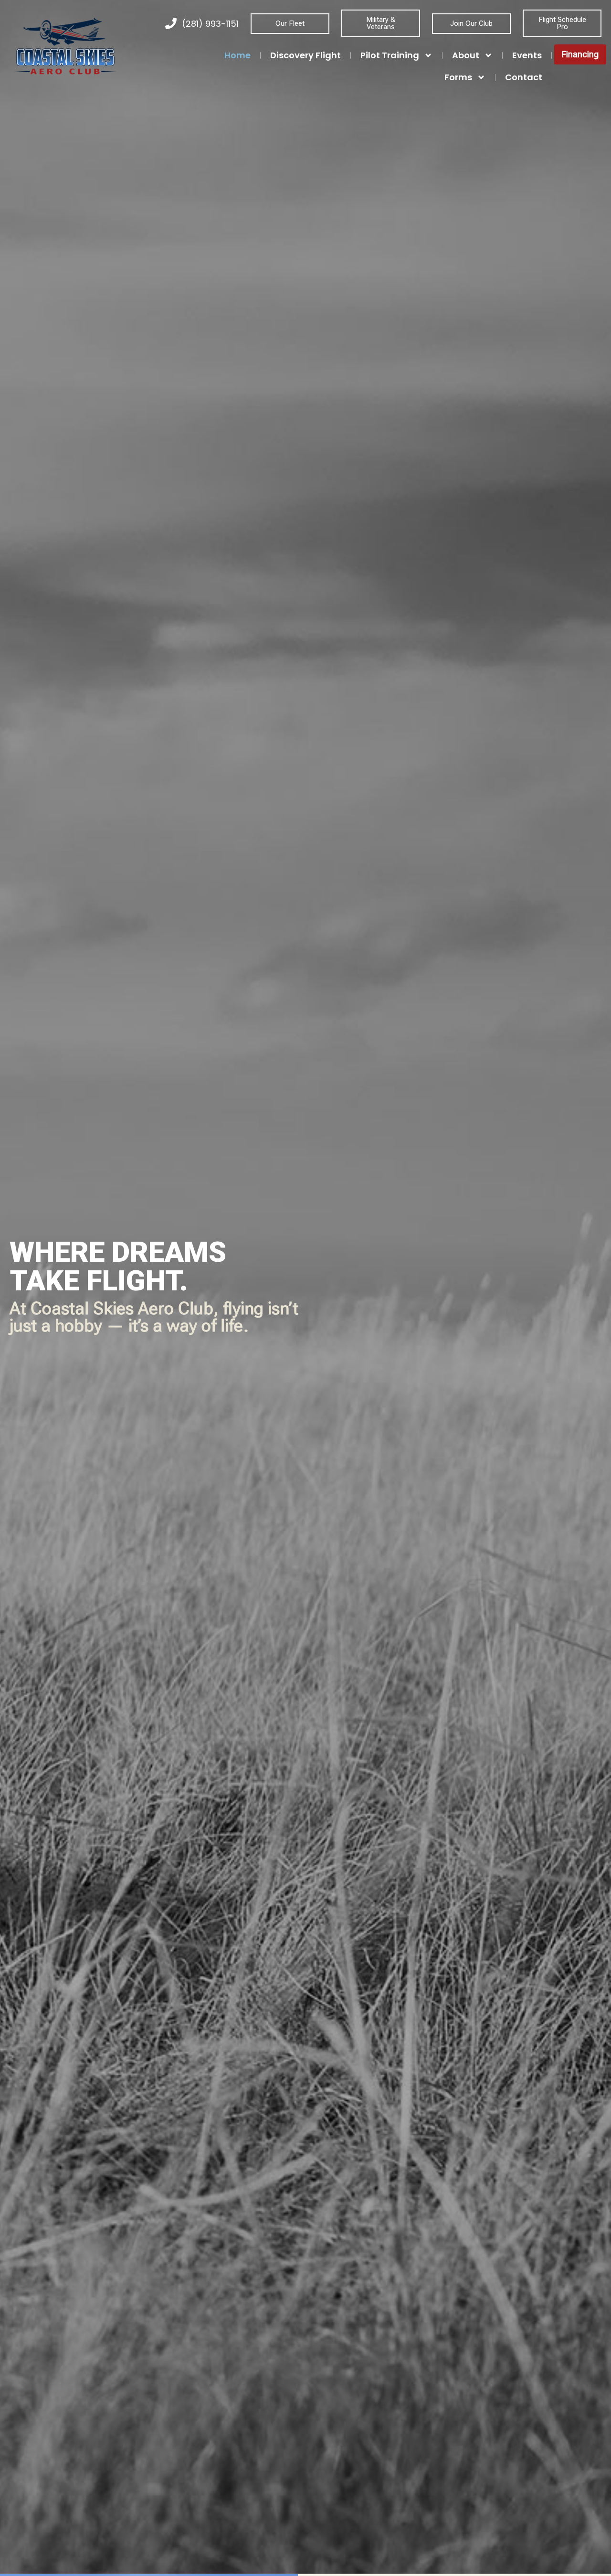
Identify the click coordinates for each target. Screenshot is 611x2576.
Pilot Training (390, 55)
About (466, 55)
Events (527, 55)
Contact (524, 77)
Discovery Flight (305, 55)
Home (237, 55)
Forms (458, 77)
